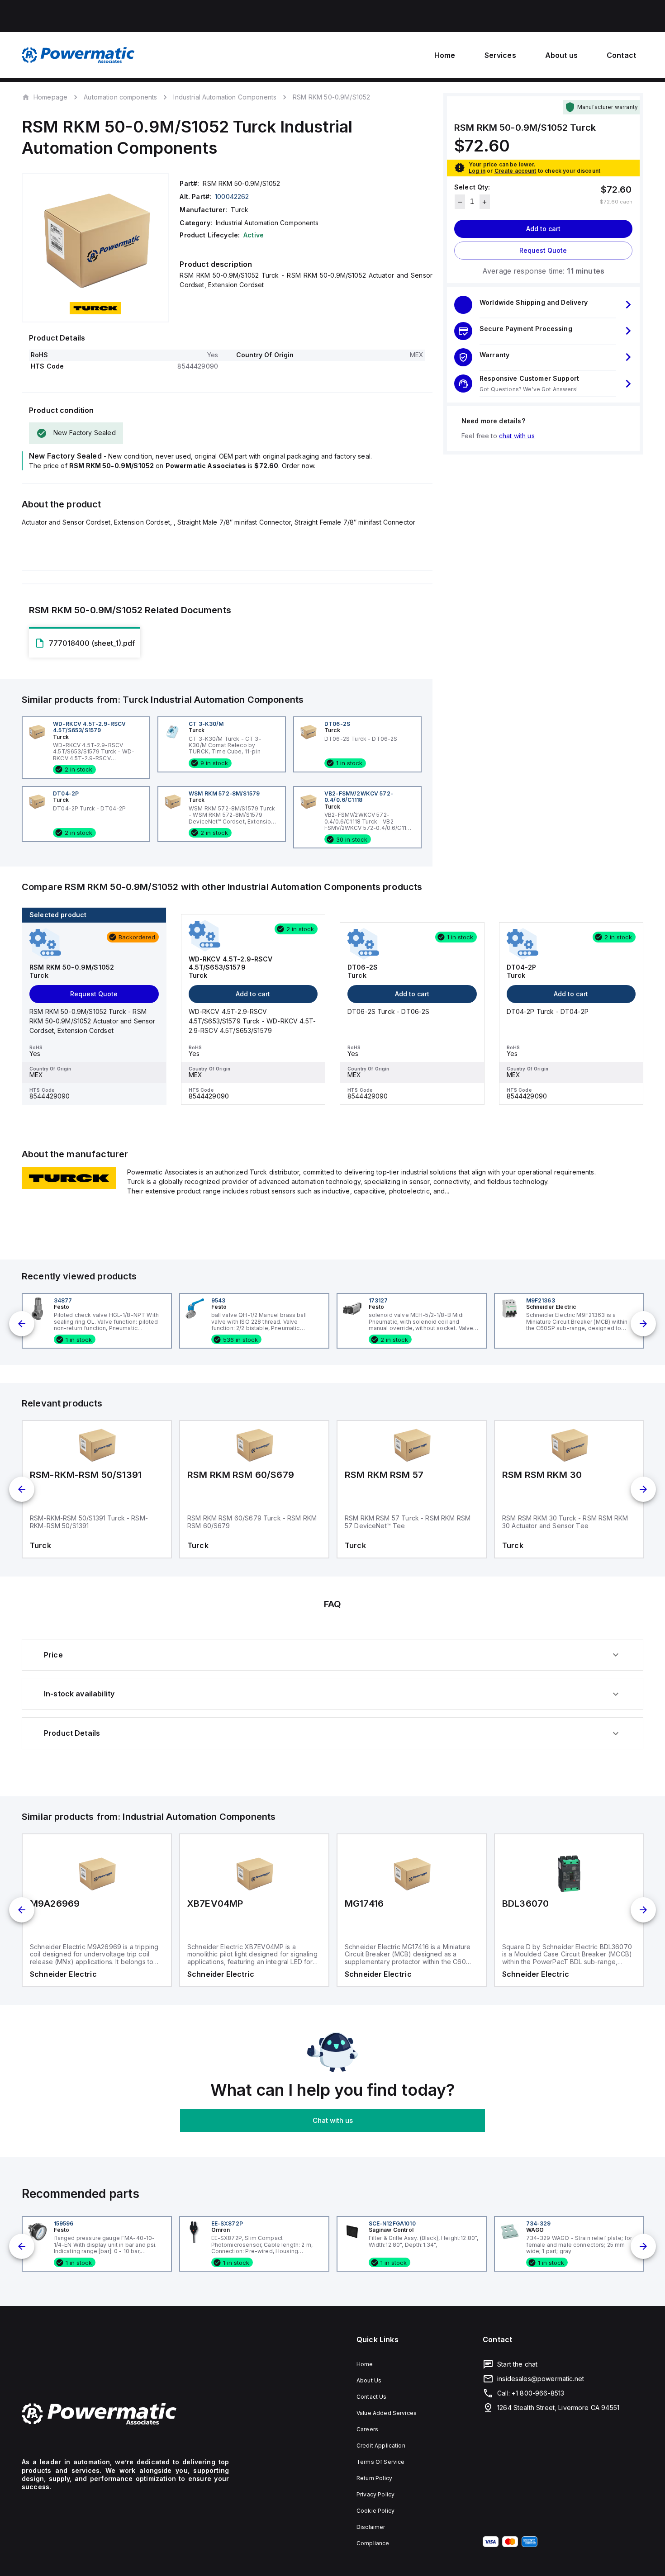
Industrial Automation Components (225, 97)
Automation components (120, 97)
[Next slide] (643, 1324)
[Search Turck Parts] (69, 1186)
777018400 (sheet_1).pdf (92, 643)
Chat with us (333, 2120)
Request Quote (543, 251)
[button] (543, 305)
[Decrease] (460, 202)
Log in (477, 171)
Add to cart (543, 229)
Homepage (50, 97)
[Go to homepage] (125, 2414)
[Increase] (485, 202)
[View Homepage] (78, 55)
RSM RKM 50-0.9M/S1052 (331, 97)
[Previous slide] (22, 1324)
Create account (515, 171)
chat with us (517, 436)
